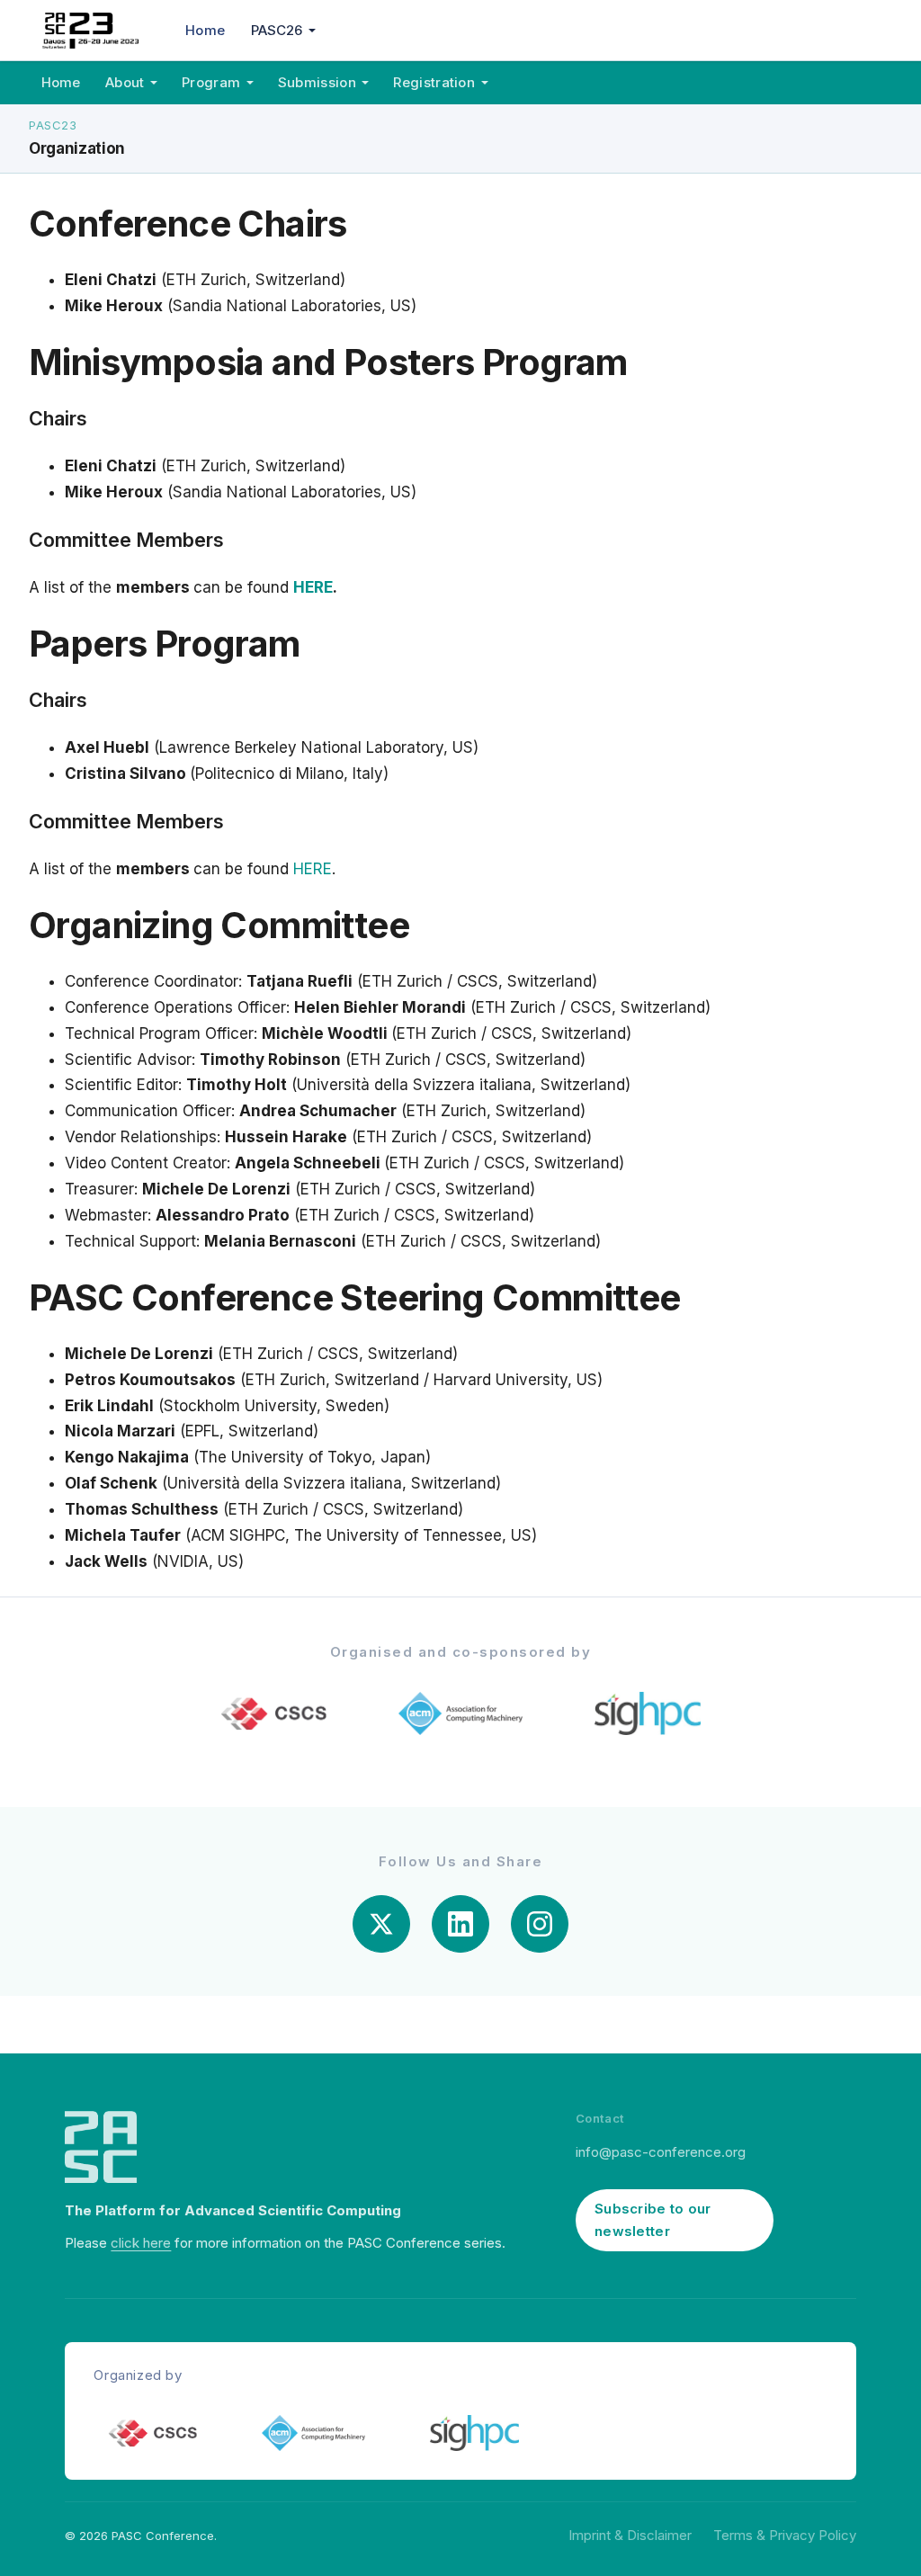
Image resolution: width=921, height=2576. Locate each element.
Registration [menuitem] (434, 82)
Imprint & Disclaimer (630, 2535)
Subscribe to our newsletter (653, 2220)
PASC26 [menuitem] (277, 30)
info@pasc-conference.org (661, 2152)
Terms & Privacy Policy (785, 2535)
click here (141, 2243)
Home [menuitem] (205, 30)
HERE (313, 587)
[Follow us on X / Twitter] (381, 1924)
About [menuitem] (125, 82)
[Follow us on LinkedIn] (460, 1924)
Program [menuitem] (211, 82)
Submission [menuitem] (317, 82)
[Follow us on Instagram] (540, 1924)
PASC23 (53, 125)
